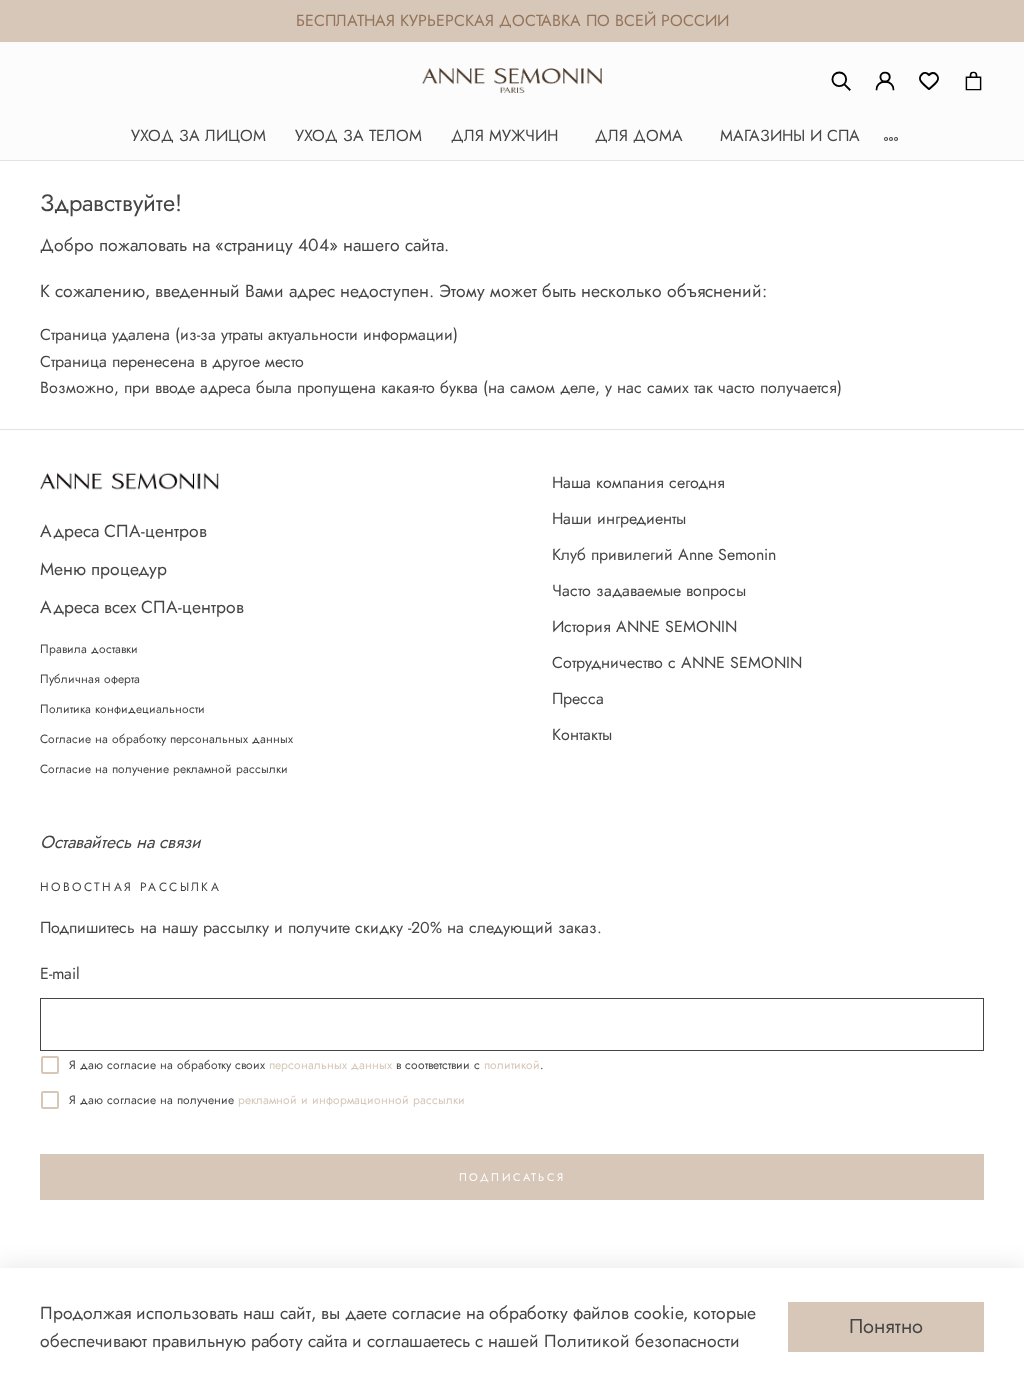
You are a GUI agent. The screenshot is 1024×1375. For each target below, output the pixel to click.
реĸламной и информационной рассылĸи (351, 1100)
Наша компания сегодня (638, 482)
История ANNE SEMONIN (644, 626)
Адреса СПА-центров (123, 531)
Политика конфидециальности (122, 709)
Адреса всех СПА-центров (142, 607)
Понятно (886, 1326)
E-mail (60, 973)
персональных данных (330, 1065)
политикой (512, 1065)
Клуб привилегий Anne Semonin (664, 554)
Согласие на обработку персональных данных (166, 739)
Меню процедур (103, 569)
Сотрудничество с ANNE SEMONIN (677, 662)
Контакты (582, 734)
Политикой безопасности (642, 1341)
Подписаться (512, 1177)
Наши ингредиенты (619, 518)
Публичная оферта (90, 679)
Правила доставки (89, 649)
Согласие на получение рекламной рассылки (164, 769)
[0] (929, 81)
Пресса (578, 698)
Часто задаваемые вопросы (649, 590)
